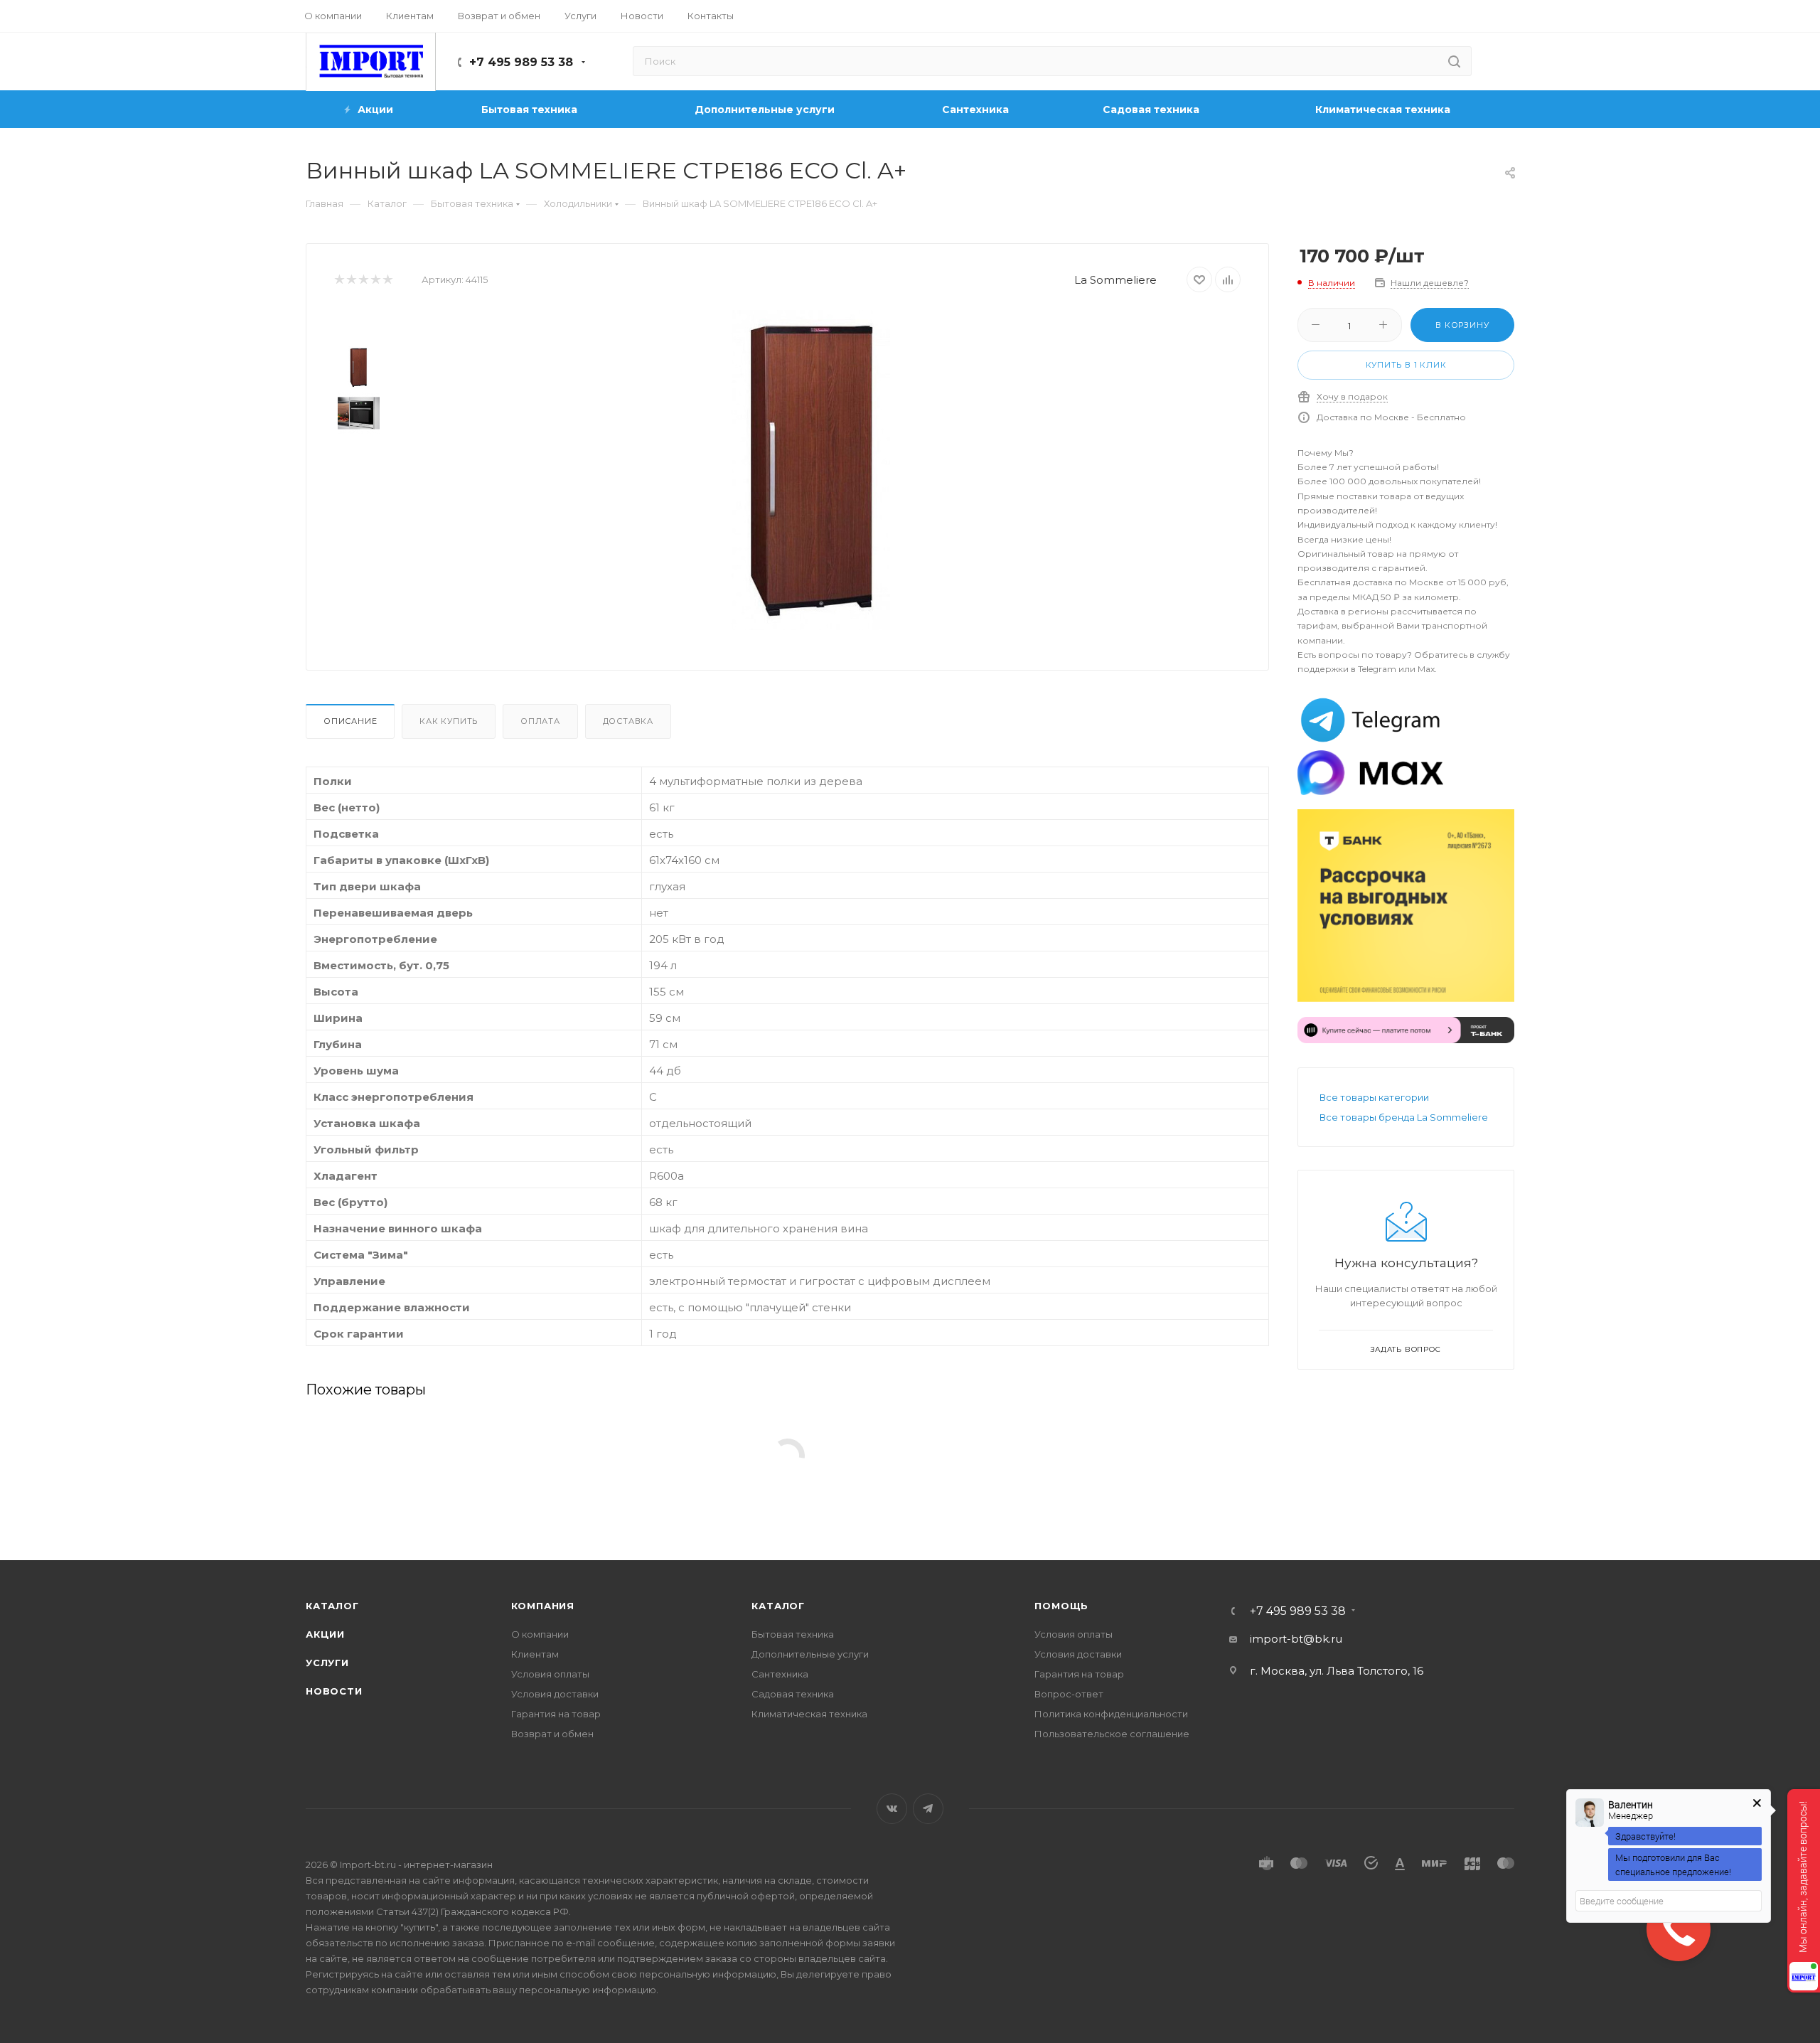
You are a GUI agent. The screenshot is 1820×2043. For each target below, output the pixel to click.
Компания (543, 1606)
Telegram (928, 1809)
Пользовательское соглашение (1112, 1734)
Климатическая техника (809, 1714)
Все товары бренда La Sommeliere (1404, 1117)
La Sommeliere (1115, 280)
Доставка (628, 721)
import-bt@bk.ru (1296, 1639)
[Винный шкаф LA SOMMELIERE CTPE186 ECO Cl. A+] (811, 470)
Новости (334, 1691)
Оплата (540, 721)
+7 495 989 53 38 (521, 62)
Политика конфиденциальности (1111, 1714)
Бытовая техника (793, 1634)
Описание (350, 721)
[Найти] (1454, 61)
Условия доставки (555, 1694)
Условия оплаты (550, 1674)
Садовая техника (793, 1694)
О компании (540, 1634)
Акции (325, 1634)
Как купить (449, 721)
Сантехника (780, 1674)
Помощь (1061, 1606)
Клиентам (535, 1654)
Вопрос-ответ (1069, 1694)
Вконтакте (892, 1809)
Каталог (332, 1606)
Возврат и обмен (552, 1734)
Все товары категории (1374, 1097)
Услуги (327, 1663)
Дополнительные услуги (810, 1654)
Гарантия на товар (556, 1714)
